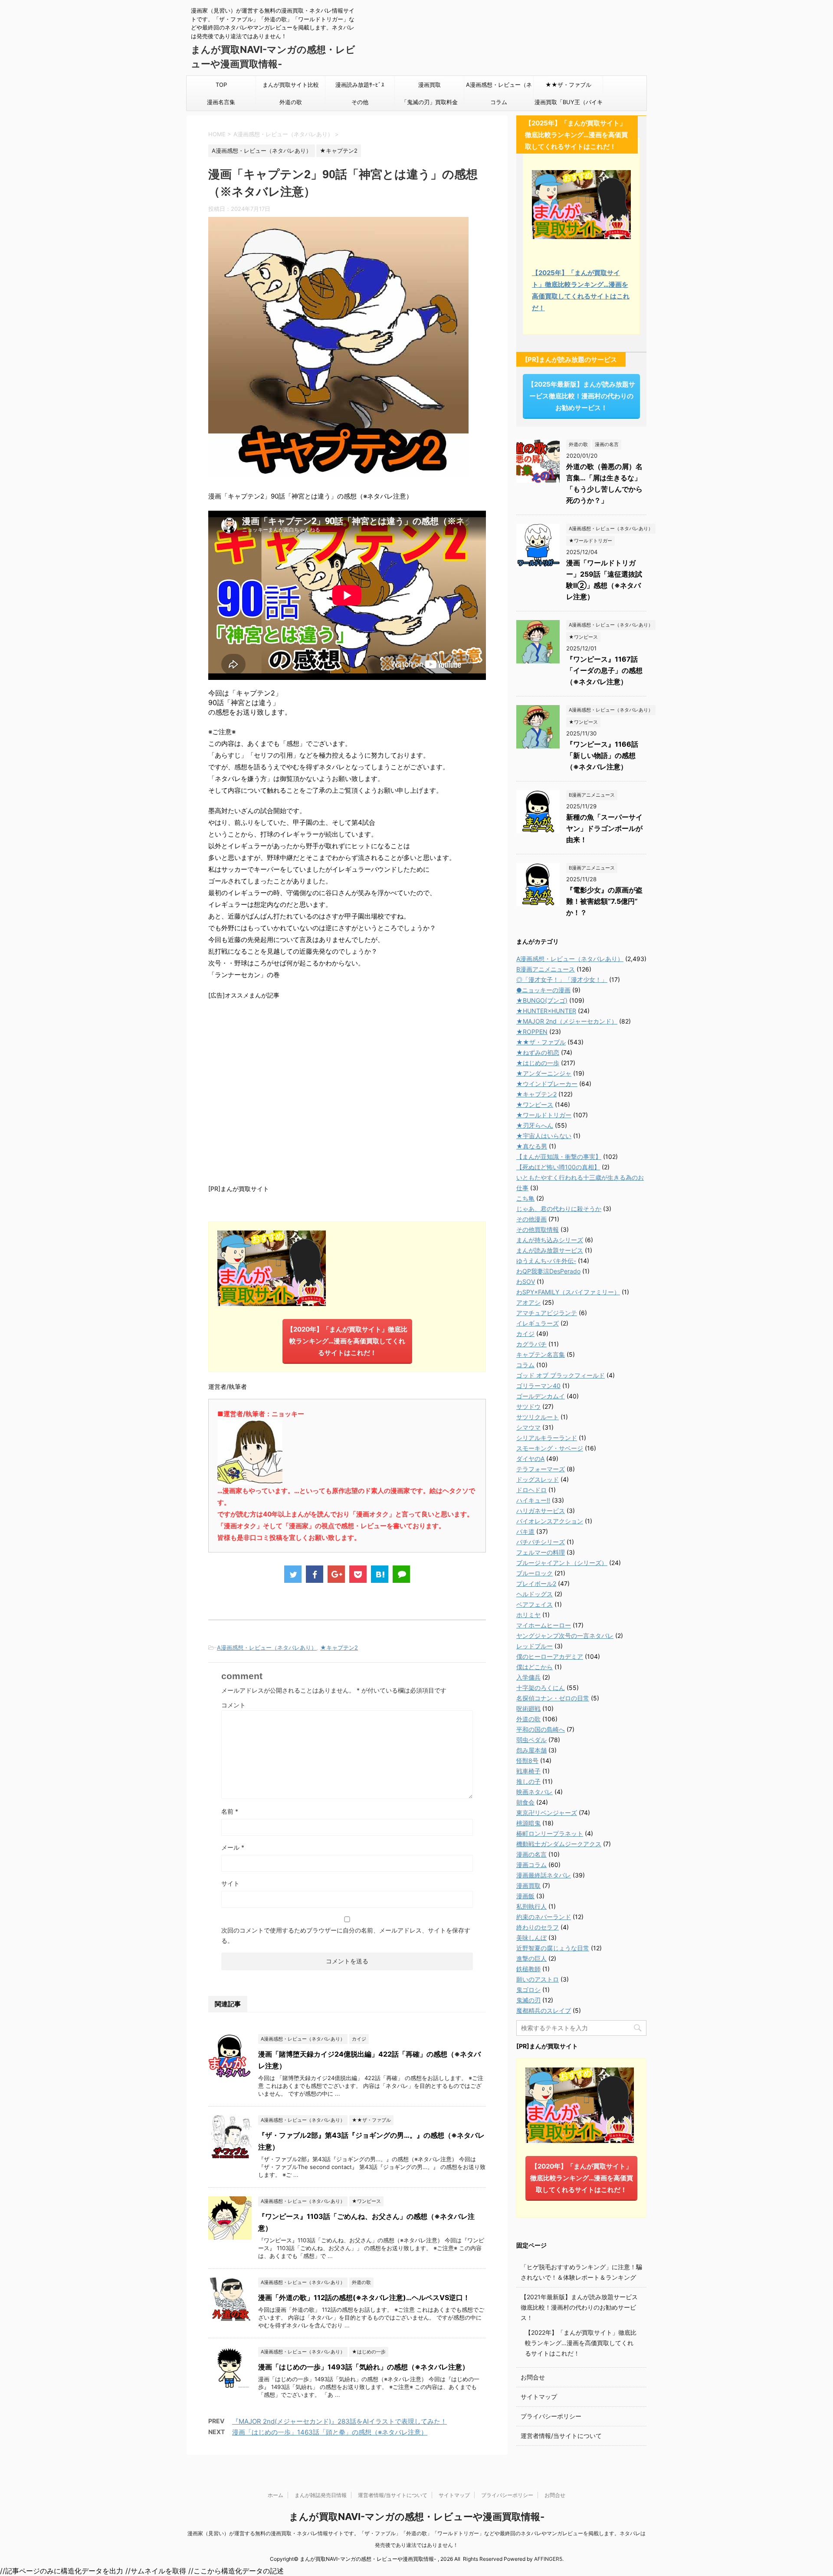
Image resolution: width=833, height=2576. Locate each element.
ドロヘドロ (531, 1490)
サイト (230, 1883)
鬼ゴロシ (528, 1990)
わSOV (526, 1281)
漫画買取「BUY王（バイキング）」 (569, 105)
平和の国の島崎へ (541, 1729)
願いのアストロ (538, 1979)
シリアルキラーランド (547, 1438)
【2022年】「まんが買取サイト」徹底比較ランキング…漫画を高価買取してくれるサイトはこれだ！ (581, 2343)
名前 (230, 1811)
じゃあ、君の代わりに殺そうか (559, 1209)
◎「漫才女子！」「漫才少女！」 (562, 980)
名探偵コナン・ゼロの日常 (553, 1698)
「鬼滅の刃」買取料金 (430, 102)
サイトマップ (539, 2397)
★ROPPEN (532, 1032)
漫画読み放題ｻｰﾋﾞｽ (360, 85)
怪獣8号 (527, 1761)
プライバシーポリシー (551, 2416)
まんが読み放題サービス (550, 1250)
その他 (360, 102)
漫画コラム (531, 1865)
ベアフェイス (535, 1604)
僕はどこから (535, 1667)
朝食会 (525, 1802)
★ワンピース (535, 1104)
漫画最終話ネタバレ (544, 1875)
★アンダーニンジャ (544, 1073)
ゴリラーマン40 (538, 1386)
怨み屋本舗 (531, 1750)
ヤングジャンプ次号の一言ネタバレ (565, 1636)
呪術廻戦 (528, 1708)
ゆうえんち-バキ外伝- (546, 1261)
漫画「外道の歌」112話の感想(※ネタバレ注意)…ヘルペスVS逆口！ (364, 2297)
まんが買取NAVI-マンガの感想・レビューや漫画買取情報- (417, 2517)
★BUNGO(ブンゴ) (542, 1000)
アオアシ (528, 1302)
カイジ (525, 1334)
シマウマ (528, 1427)
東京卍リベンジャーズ (547, 1813)
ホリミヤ (528, 1615)
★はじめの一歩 (538, 1063)
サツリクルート (538, 1417)
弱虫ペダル (531, 1740)
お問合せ (533, 2377)
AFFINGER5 (548, 2559)
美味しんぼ (531, 1938)
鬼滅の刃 (528, 2000)
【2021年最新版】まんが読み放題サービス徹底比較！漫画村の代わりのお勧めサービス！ (579, 2307)
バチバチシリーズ (541, 1542)
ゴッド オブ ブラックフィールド (561, 1375)
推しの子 (528, 1781)
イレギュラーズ (538, 1323)
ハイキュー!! (533, 1500)
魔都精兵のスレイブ (544, 2010)
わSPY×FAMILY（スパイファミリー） (568, 1292)
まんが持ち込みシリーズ (550, 1240)
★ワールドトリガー (544, 1115)
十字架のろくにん (541, 1688)
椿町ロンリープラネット (550, 1833)
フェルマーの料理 (541, 1552)
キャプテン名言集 (541, 1354)
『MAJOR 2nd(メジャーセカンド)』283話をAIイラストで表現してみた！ (339, 2421)
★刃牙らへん (535, 1125)
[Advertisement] (347, 1091)
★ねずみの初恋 (538, 1052)
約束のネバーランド (544, 1917)
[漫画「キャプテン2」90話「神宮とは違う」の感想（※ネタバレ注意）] (380, 1574)
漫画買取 (430, 85)
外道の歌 (291, 102)
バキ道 (525, 1531)
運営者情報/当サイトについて (561, 2436)
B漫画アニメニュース (546, 969)
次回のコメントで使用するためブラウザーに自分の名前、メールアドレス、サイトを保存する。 (346, 1935)
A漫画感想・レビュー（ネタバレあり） (499, 87)
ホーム (275, 2495)
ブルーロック (535, 1573)
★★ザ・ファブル (568, 85)
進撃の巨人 (531, 1958)
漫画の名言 (531, 1854)
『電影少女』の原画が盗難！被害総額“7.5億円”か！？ (604, 901)
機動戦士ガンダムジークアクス (559, 1844)
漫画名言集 (221, 102)
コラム (499, 102)
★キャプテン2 (339, 1647)
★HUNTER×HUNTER (546, 1011)
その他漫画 (531, 1219)
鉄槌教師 (528, 1969)
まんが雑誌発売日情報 (321, 2495)
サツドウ (528, 1406)
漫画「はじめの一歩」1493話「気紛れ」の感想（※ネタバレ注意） (364, 2367)
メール (233, 1847)
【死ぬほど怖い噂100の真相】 (558, 1167)
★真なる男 (532, 1146)
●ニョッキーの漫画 (543, 990)
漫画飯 (525, 1896)
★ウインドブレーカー (547, 1084)
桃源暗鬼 (528, 1823)
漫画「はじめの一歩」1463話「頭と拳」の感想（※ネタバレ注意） (330, 2432)
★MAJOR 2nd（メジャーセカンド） (567, 1021)
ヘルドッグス (535, 1594)
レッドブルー (535, 1646)
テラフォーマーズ (541, 1469)
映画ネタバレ (535, 1792)
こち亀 (525, 1198)
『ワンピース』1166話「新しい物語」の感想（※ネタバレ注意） (602, 755)
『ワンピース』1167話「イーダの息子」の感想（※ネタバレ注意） (604, 670)
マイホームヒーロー (544, 1625)
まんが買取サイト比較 (291, 85)
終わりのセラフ (538, 1927)
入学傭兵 (528, 1677)
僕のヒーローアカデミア (550, 1656)
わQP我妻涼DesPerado (548, 1271)
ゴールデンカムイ (541, 1396)
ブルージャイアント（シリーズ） (562, 1563)
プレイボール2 (536, 1583)
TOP (221, 85)
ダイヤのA (530, 1459)
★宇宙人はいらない (544, 1136)
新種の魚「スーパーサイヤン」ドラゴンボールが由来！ (604, 828)
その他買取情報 (538, 1229)
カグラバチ (531, 1344)
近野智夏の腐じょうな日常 (553, 1948)
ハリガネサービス (541, 1511)
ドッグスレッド (538, 1479)
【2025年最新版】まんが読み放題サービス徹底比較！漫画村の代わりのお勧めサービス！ (581, 396)
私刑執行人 (531, 1906)
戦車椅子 (528, 1771)
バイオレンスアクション (550, 1521)
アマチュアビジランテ (547, 1313)
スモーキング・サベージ (550, 1448)
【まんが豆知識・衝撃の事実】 (559, 1157)
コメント (233, 1705)
